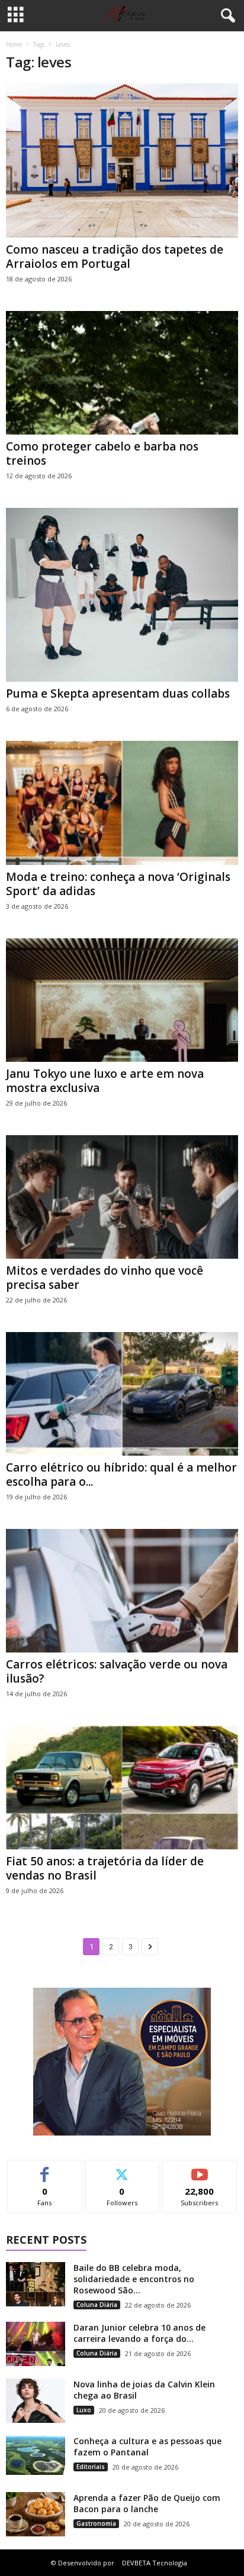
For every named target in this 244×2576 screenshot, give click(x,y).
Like (45, 2169)
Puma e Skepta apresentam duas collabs (118, 694)
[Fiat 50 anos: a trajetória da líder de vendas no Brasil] (122, 1788)
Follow (122, 2169)
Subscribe (200, 2169)
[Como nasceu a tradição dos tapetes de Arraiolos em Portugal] (122, 161)
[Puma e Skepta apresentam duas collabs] (122, 595)
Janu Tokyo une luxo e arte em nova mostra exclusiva (105, 1081)
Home (14, 44)
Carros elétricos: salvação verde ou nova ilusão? (117, 1671)
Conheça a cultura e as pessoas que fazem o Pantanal (147, 2447)
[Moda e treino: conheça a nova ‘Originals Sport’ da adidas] (122, 803)
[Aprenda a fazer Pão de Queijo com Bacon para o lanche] (36, 2514)
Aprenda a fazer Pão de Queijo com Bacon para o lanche (147, 2503)
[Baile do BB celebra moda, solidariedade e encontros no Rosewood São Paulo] (36, 2284)
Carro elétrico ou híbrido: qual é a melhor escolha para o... (121, 1475)
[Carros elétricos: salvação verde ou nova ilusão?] (122, 1591)
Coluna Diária (97, 2305)
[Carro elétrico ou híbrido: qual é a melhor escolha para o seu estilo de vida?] (122, 1394)
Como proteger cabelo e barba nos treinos (102, 453)
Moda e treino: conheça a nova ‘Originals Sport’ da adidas (118, 884)
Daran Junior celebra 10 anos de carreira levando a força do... (139, 2333)
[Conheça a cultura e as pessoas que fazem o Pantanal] (36, 2455)
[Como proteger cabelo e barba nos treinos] (122, 373)
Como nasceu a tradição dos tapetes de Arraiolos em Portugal (115, 257)
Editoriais (91, 2467)
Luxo (84, 2410)
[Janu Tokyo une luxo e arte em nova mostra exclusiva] (122, 1000)
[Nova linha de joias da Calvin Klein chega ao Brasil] (36, 2401)
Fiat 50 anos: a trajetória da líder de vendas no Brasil (105, 1868)
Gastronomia (96, 2523)
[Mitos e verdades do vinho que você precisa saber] (122, 1197)
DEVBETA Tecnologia (155, 2563)
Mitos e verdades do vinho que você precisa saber (105, 1278)
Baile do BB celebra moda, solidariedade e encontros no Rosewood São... (134, 2279)
